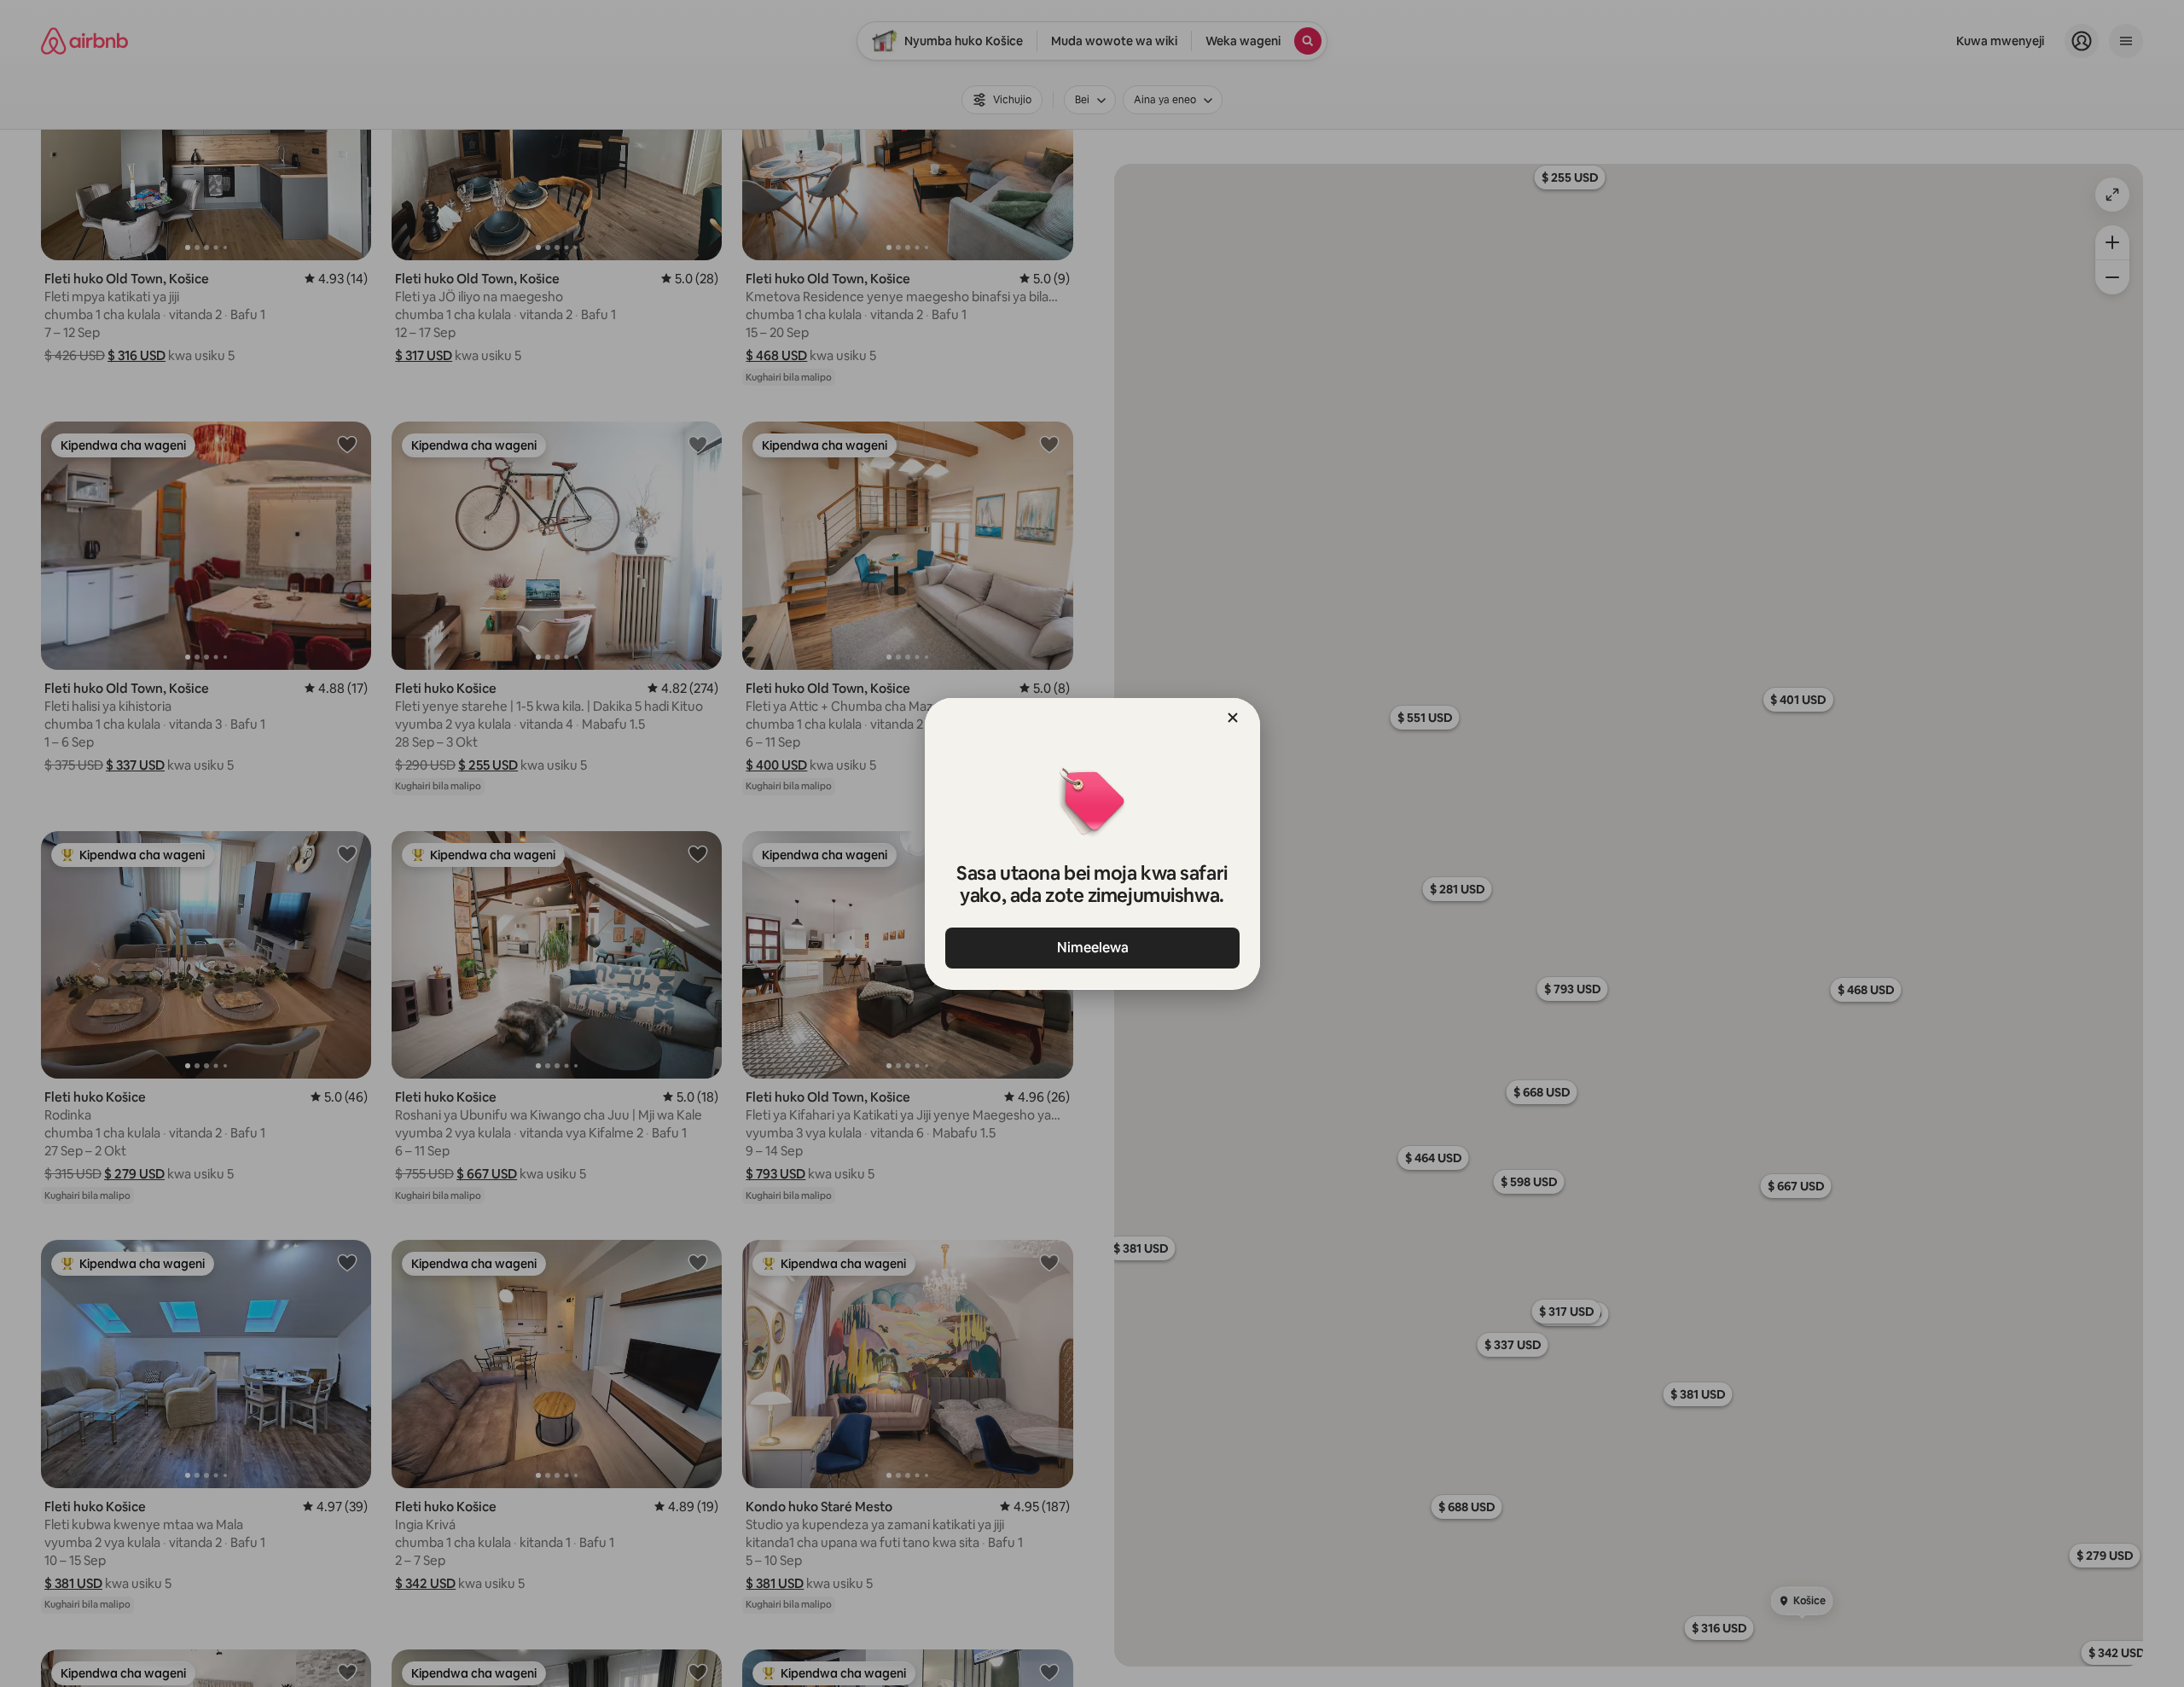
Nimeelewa (1092, 948)
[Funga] (1233, 718)
